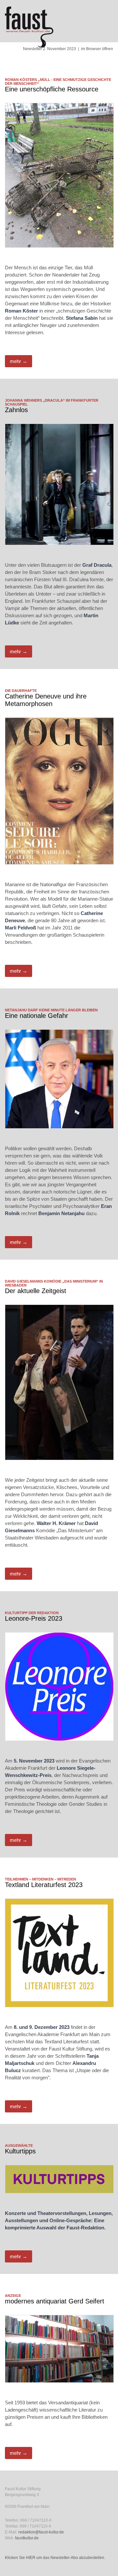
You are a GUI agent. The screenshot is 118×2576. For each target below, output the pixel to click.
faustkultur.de (27, 2538)
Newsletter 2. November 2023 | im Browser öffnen (68, 49)
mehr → (19, 361)
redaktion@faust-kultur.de (41, 2532)
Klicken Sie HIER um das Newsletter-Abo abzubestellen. (55, 2558)
